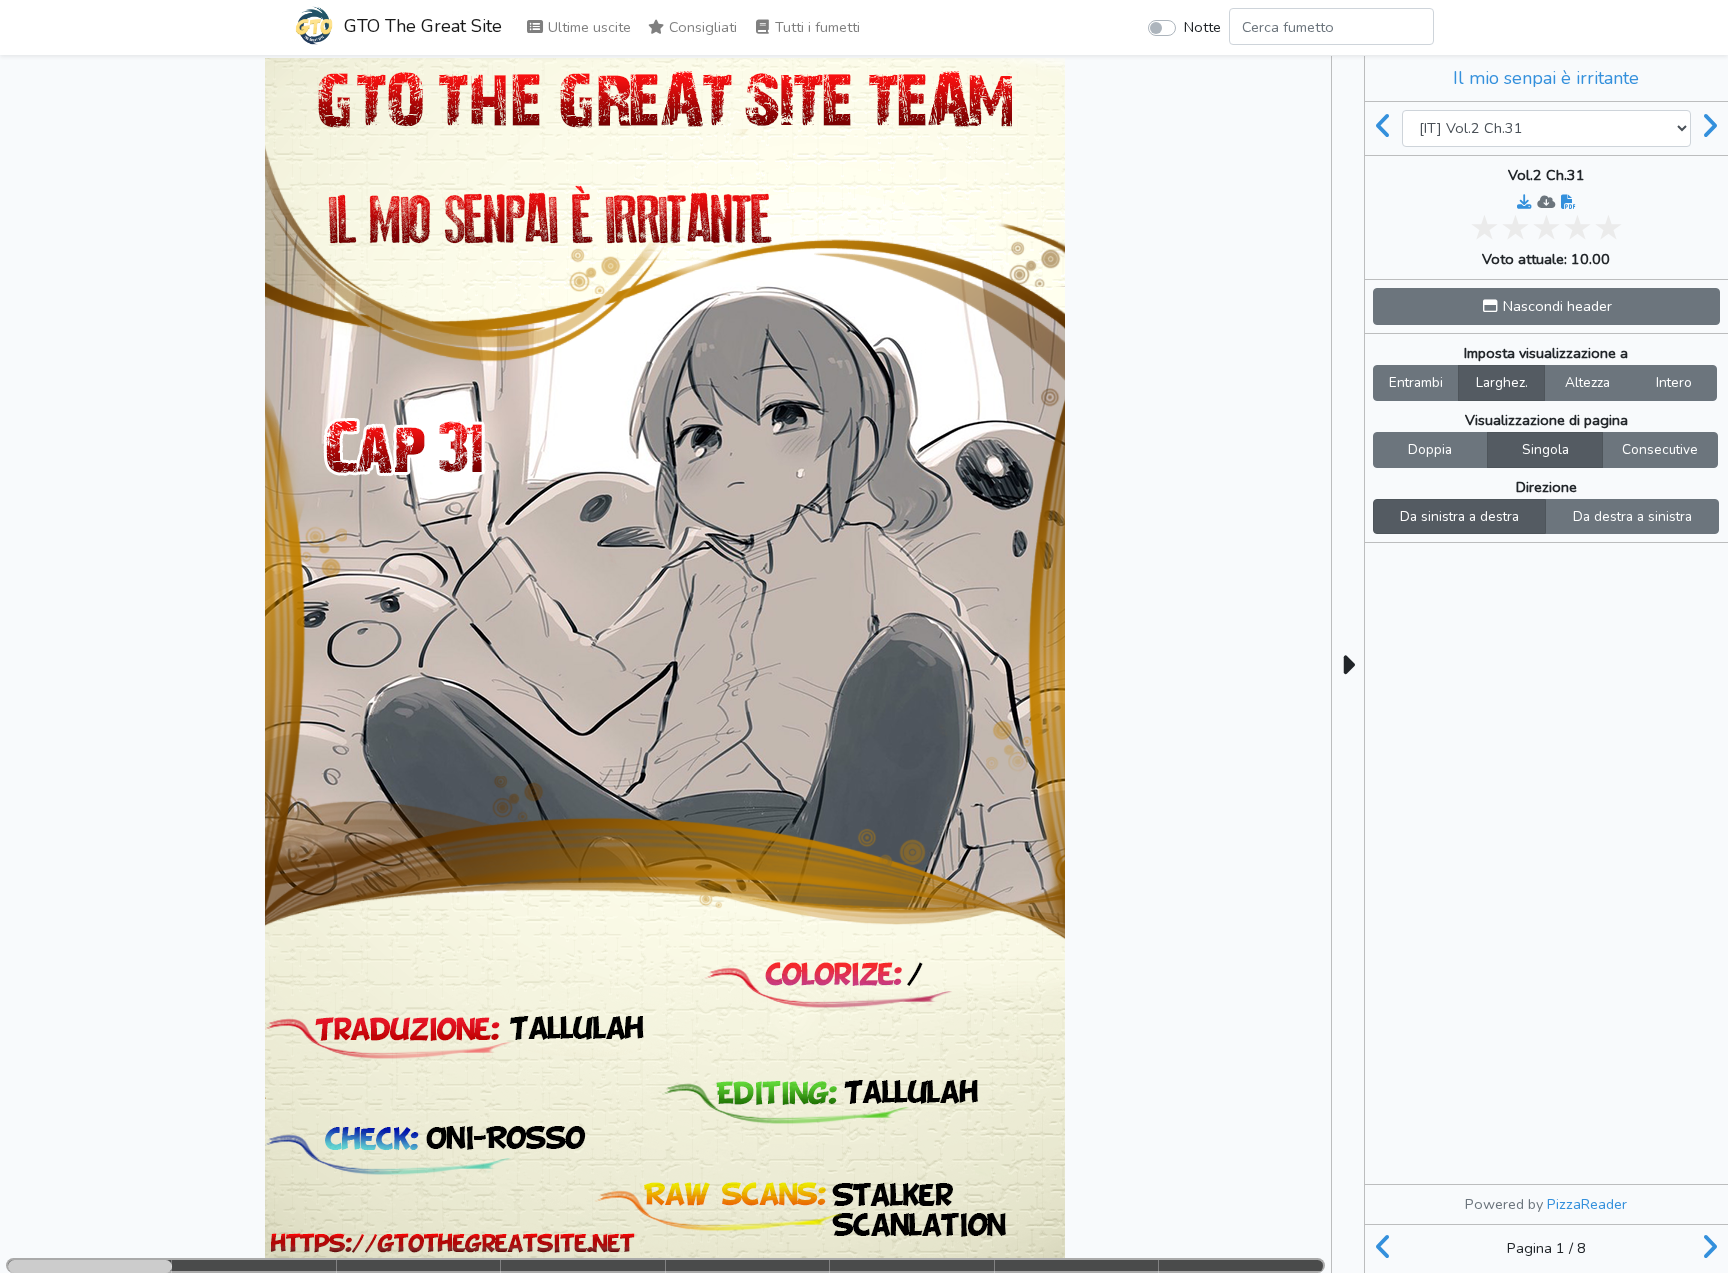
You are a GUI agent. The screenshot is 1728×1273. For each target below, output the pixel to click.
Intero (1674, 382)
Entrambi (1416, 382)
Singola (1545, 449)
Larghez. (1502, 382)
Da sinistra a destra (1459, 516)
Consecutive (1660, 449)
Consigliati (701, 27)
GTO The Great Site (420, 26)
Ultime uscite (587, 27)
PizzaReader (1587, 1204)
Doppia (1430, 449)
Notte (1202, 27)
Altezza (1587, 382)
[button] (1546, 306)
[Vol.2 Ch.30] (1384, 128)
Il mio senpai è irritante (1546, 78)
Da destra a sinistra (1632, 516)
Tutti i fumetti (815, 27)
